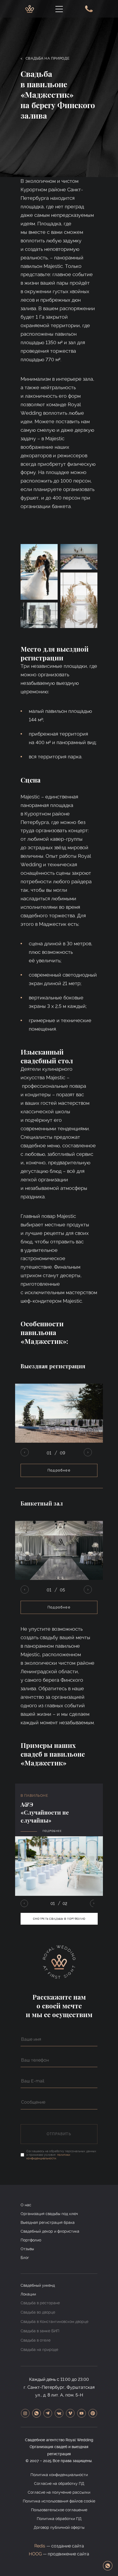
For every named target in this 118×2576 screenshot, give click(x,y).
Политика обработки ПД (59, 2519)
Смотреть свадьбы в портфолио (59, 1919)
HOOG (35, 2554)
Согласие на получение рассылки (59, 2492)
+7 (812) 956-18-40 (88, 9)
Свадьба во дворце (38, 2312)
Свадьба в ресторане (40, 2303)
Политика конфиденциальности (59, 2475)
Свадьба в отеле (36, 2340)
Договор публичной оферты (59, 2527)
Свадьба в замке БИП (40, 2331)
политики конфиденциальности (48, 2157)
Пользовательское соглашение (59, 2510)
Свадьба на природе (45, 58)
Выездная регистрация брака (48, 2222)
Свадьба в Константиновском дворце (54, 2322)
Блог (25, 2258)
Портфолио (31, 2240)
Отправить (59, 2134)
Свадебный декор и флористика (50, 2231)
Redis (40, 2546)
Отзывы (27, 2249)
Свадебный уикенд (38, 2285)
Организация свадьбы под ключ (49, 2214)
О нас (26, 2205)
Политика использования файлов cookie (59, 2501)
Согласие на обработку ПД (59, 2484)
